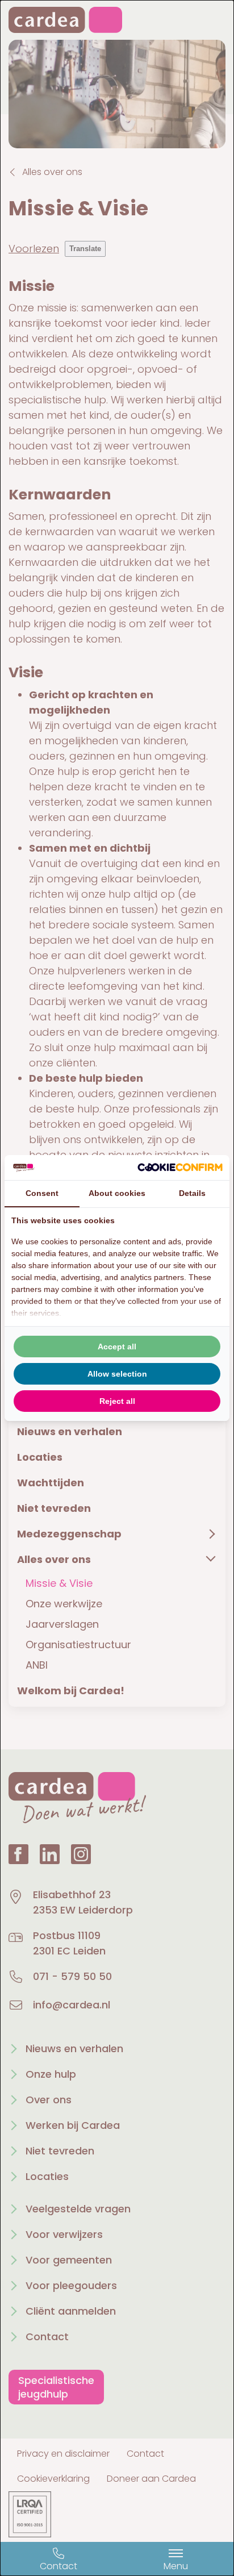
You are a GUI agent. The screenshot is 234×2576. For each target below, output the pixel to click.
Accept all (117, 1347)
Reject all (117, 1401)
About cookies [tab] (117, 1193)
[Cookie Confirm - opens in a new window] (180, 1167)
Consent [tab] (42, 1193)
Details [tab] (192, 1193)
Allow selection (117, 1374)
